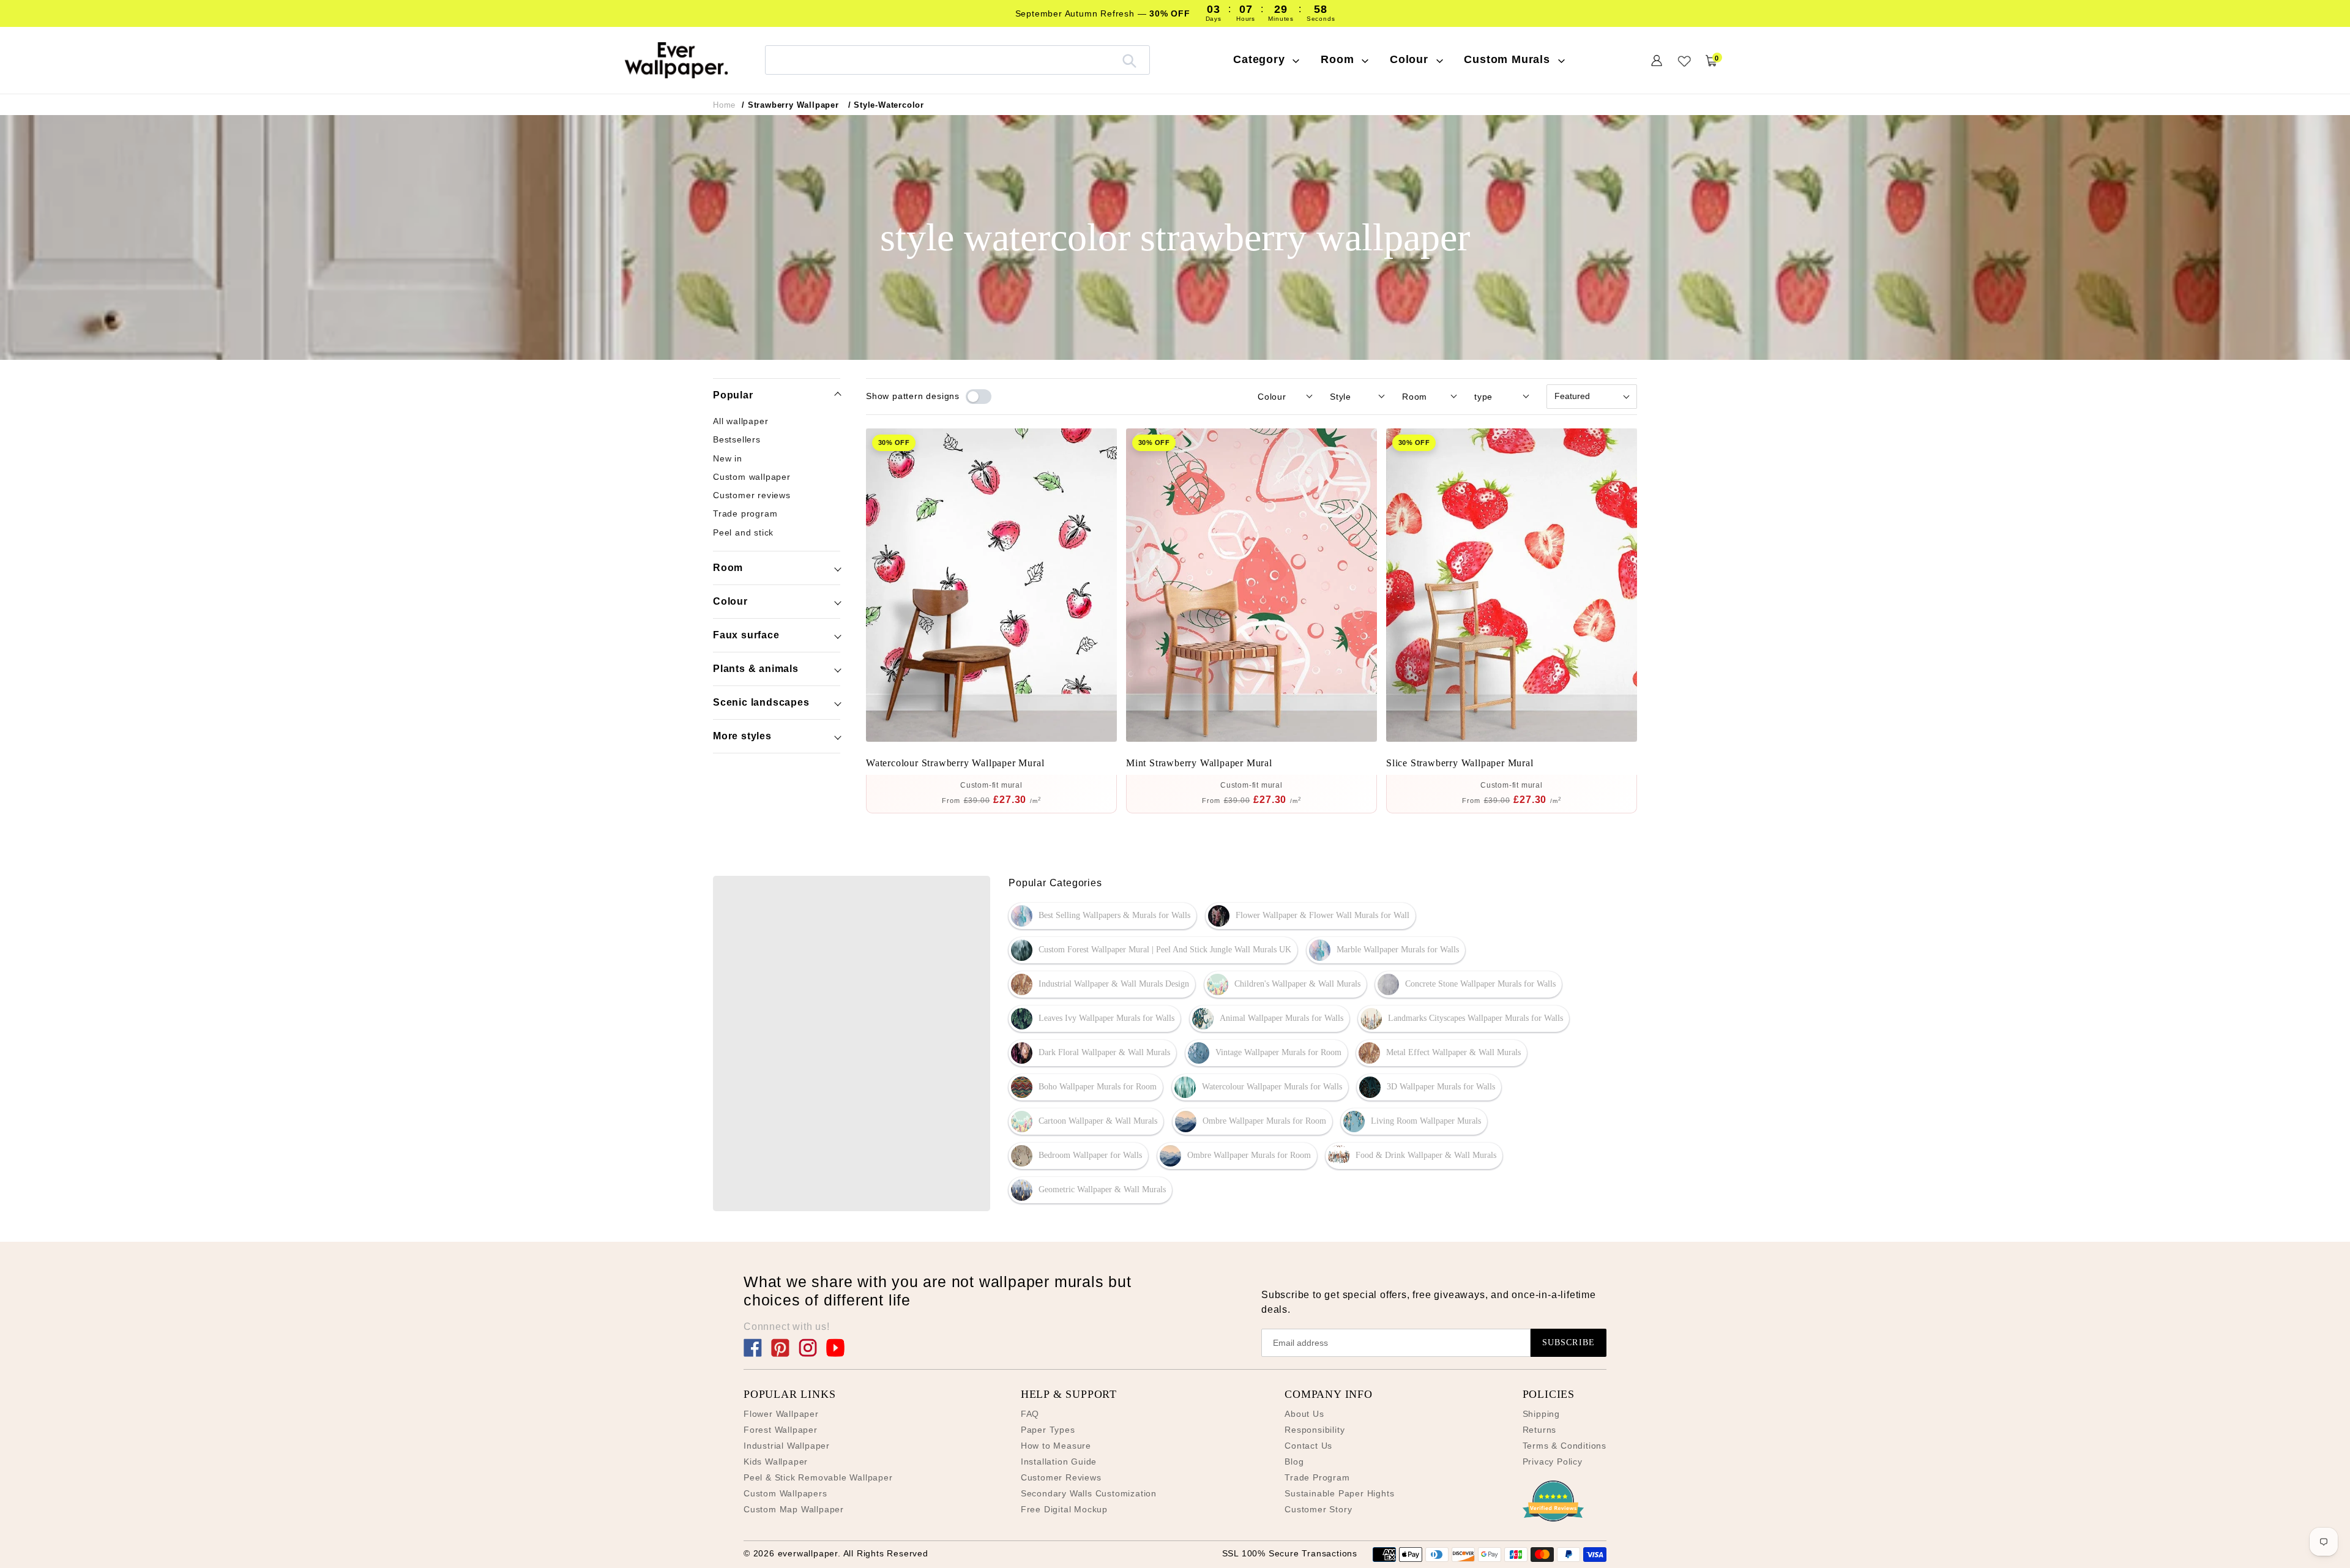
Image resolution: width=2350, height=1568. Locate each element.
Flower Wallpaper (781, 1414)
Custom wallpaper (752, 476)
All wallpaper (740, 421)
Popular (733, 395)
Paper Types (1048, 1430)
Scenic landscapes (761, 702)
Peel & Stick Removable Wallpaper (818, 1477)
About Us (1304, 1414)
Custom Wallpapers (785, 1493)
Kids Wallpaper (776, 1462)
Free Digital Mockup (1064, 1509)
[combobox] (957, 60)
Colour (730, 601)
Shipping (1541, 1414)
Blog (1294, 1462)
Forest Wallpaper (781, 1430)
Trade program (745, 513)
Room (728, 568)
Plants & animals (756, 669)
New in (728, 458)
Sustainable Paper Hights (1339, 1493)
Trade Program (1317, 1477)
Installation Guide (1059, 1462)
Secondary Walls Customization (1089, 1493)
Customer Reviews (1061, 1477)
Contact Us (1308, 1446)
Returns (1540, 1430)
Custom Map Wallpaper (794, 1509)
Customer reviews (752, 495)
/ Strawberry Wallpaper (790, 105)
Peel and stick (743, 532)
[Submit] (1129, 60)
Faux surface (746, 635)
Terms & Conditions (1565, 1446)
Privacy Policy (1553, 1462)
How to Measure (1056, 1446)
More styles (742, 736)
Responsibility (1315, 1430)
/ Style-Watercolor (886, 105)
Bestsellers (737, 439)
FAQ (1030, 1414)
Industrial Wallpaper (787, 1446)
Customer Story (1318, 1509)
